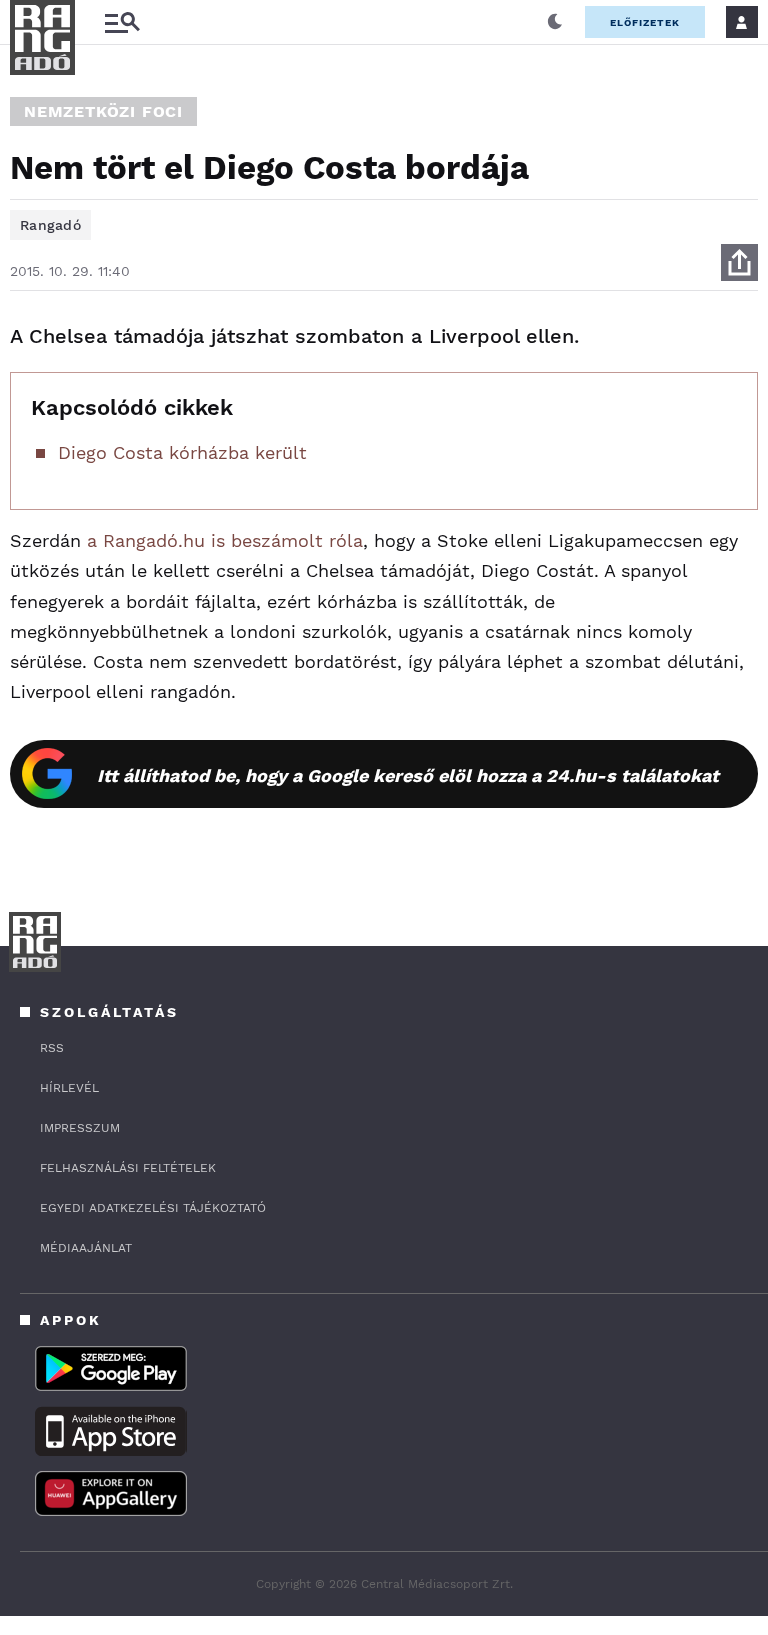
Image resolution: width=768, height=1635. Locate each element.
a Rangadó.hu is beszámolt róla (225, 540)
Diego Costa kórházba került (182, 452)
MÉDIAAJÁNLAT (86, 1248)
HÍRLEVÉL (69, 1088)
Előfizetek (645, 22)
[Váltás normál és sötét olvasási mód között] (555, 22)
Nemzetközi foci (103, 111)
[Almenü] (122, 22)
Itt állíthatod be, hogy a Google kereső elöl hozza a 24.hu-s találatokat (408, 775)
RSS (52, 1048)
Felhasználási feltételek (128, 1168)
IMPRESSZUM (80, 1128)
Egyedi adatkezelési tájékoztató (153, 1208)
